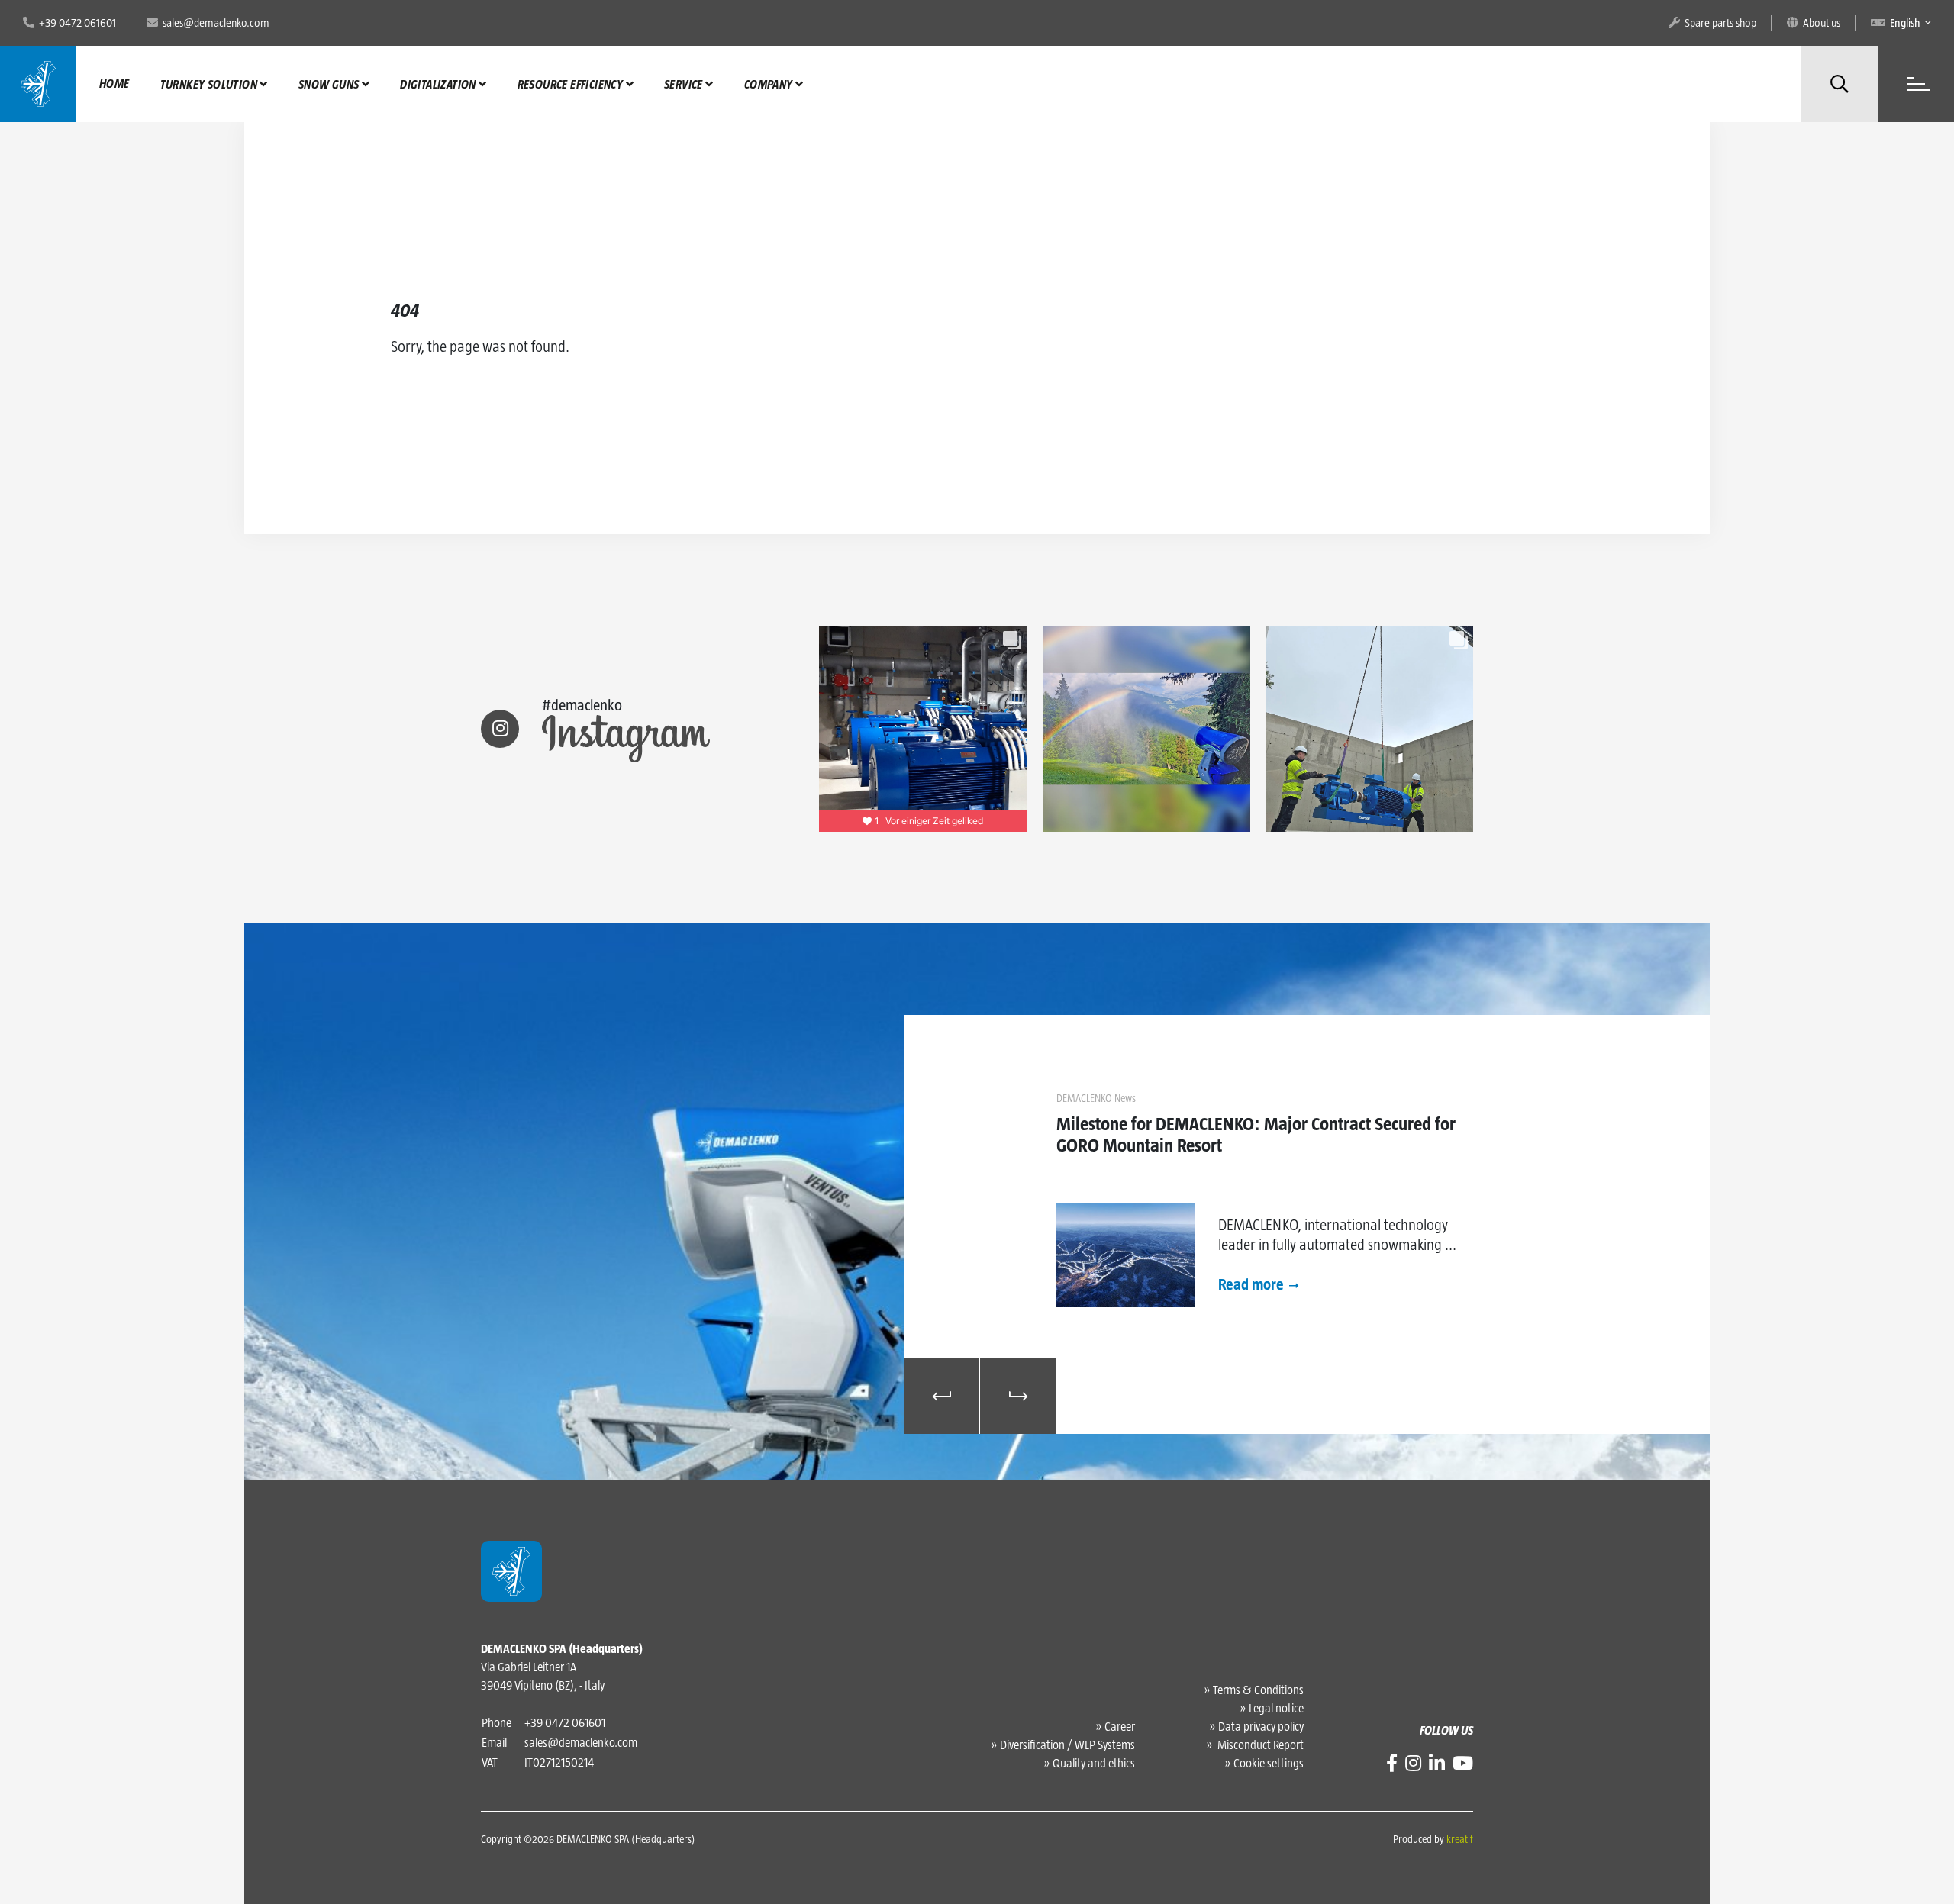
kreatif (1460, 1839)
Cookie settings (1269, 1763)
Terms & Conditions (1258, 1690)
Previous (942, 1396)
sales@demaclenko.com (581, 1743)
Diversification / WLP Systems (1067, 1745)
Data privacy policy (1261, 1727)
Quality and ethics (1094, 1763)
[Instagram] (1413, 1763)
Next (1018, 1396)
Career (1120, 1727)
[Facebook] (1392, 1763)
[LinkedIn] (1437, 1763)
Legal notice (1276, 1708)
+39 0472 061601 (565, 1723)
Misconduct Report (1259, 1745)
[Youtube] (1463, 1763)
